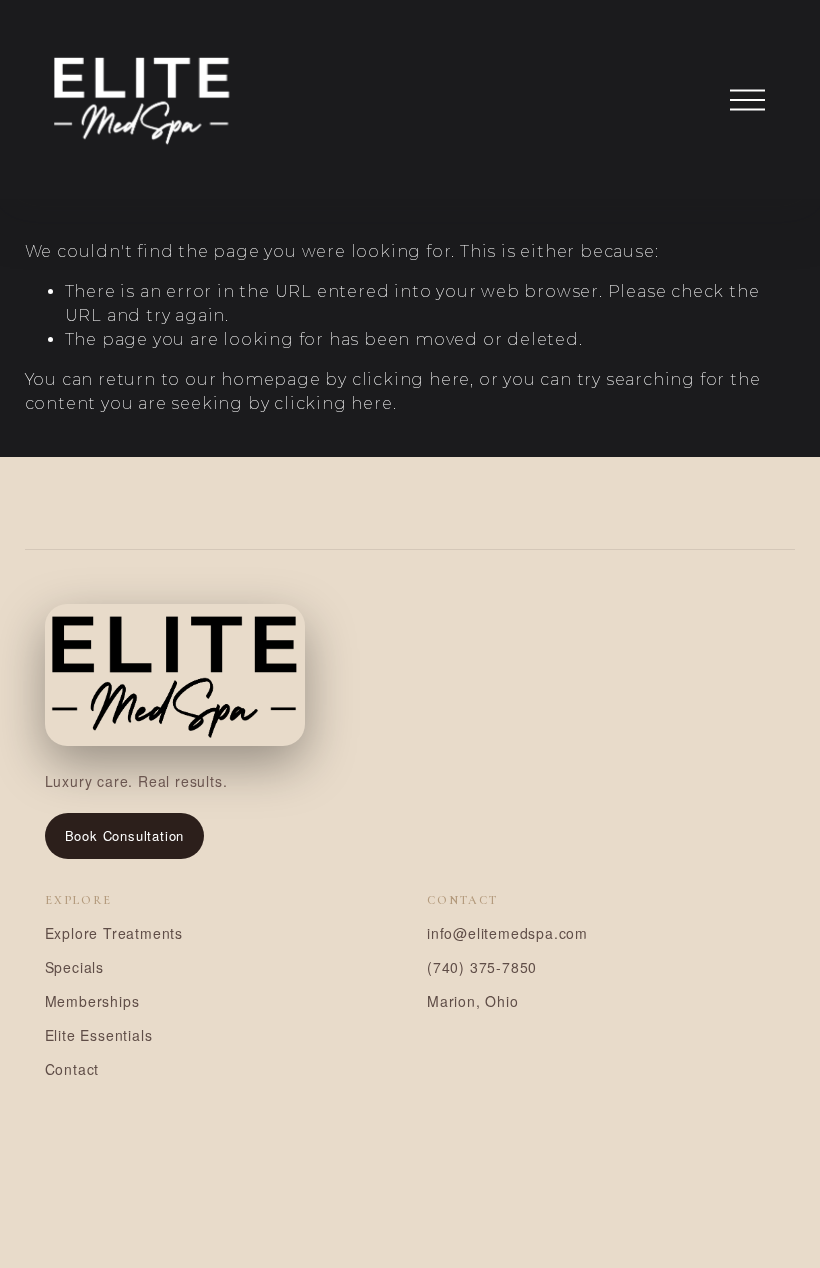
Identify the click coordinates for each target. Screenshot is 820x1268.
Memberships (92, 1001)
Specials (74, 967)
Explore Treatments (114, 933)
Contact (72, 1069)
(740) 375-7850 (482, 967)
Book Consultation (125, 835)
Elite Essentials (99, 1035)
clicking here (411, 379)
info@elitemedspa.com (507, 933)
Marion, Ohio (473, 1001)
